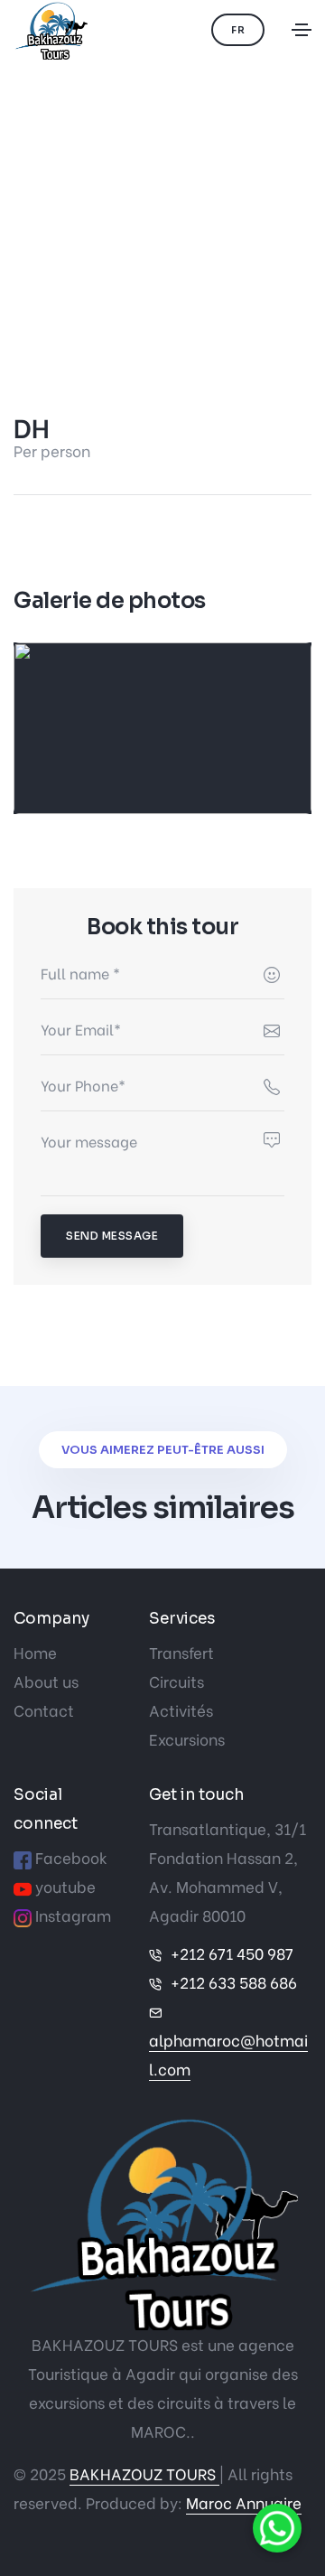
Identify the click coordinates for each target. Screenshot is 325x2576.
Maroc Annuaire (244, 2502)
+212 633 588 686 (234, 1982)
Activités (181, 1710)
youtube (65, 1886)
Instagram (73, 1915)
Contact (44, 1710)
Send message (112, 1236)
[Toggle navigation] (302, 30)
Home (35, 1652)
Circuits (176, 1681)
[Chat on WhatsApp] (280, 2531)
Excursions (187, 1739)
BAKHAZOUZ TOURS (144, 2473)
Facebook (71, 1857)
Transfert (181, 1652)
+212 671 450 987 (232, 1953)
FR (238, 30)
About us (46, 1681)
